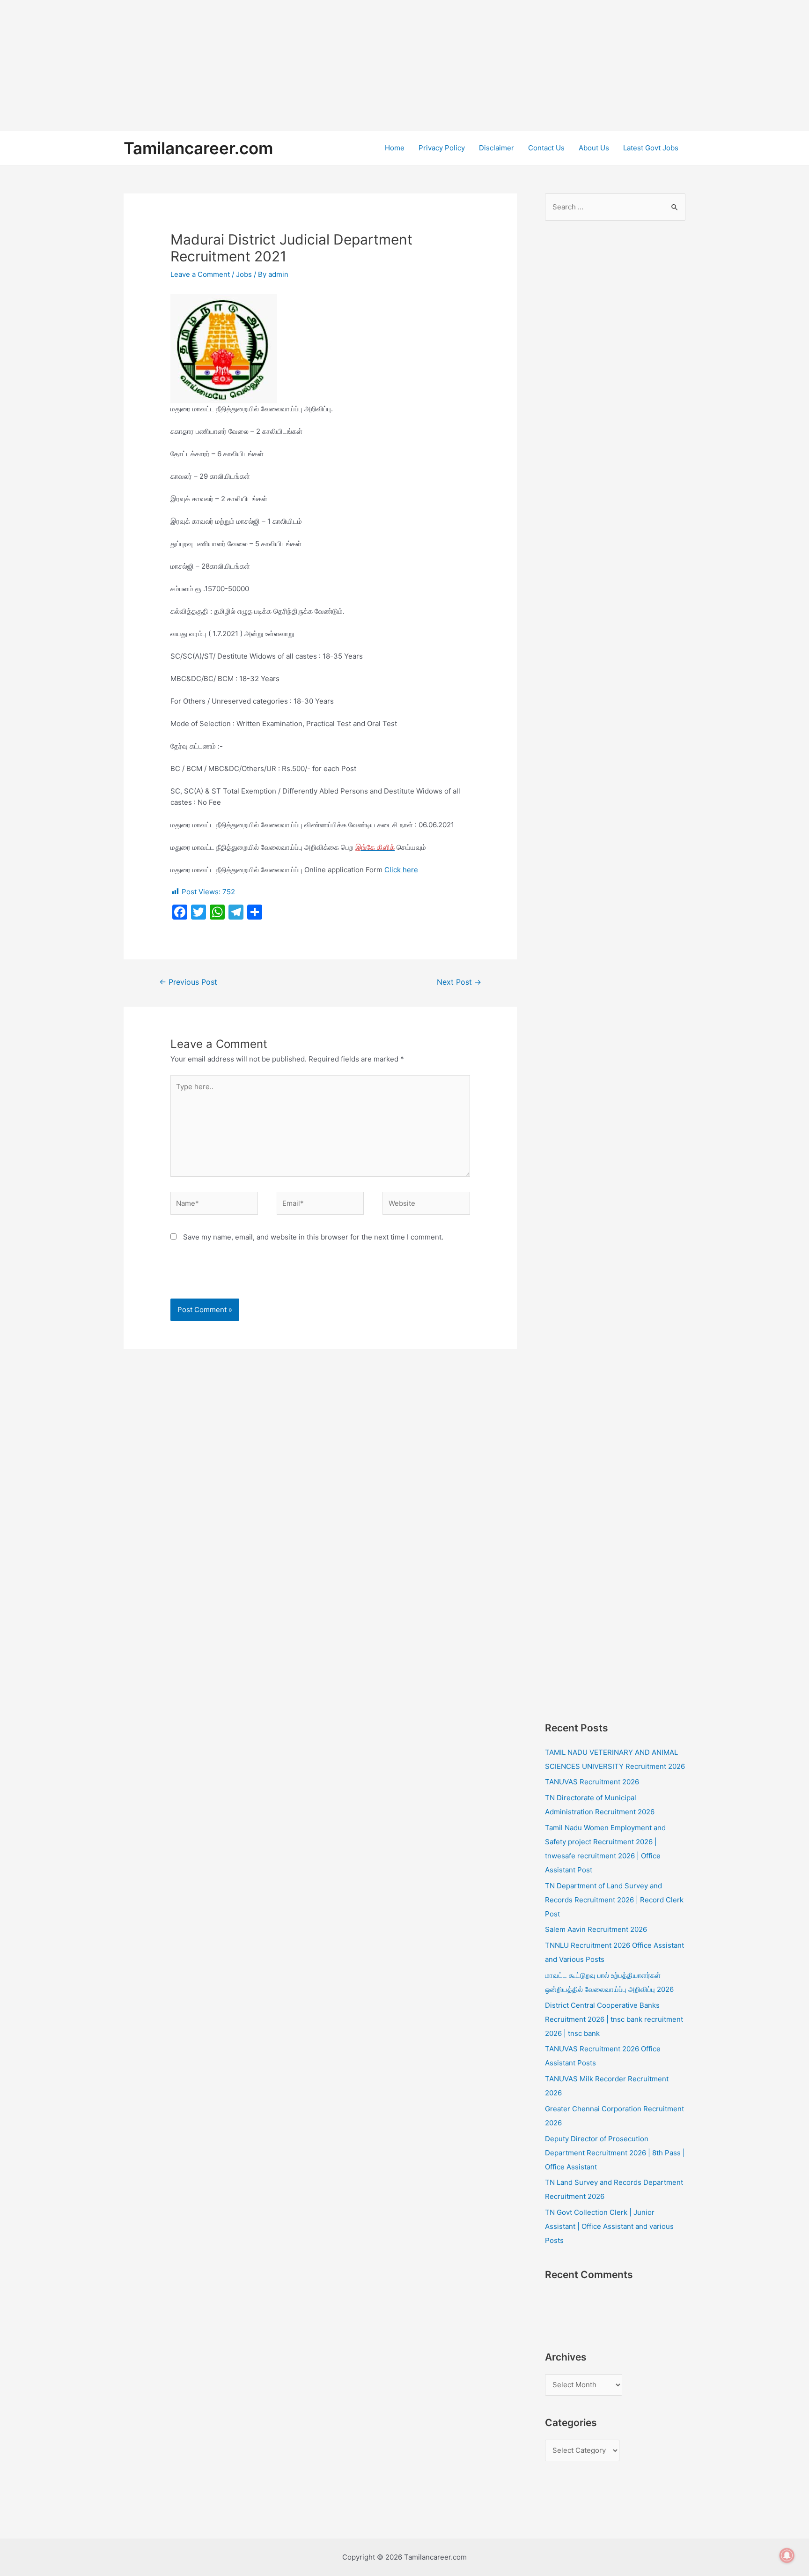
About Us (594, 148)
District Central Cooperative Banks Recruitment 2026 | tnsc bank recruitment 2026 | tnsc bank (614, 2019)
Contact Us (546, 148)
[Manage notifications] (787, 2555)
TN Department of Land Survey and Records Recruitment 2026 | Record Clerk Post (614, 1900)
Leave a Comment (200, 274)
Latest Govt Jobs (651, 148)
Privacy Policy (442, 148)
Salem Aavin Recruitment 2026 (596, 1929)
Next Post (459, 982)
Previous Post (188, 982)
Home (395, 148)
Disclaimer (496, 148)
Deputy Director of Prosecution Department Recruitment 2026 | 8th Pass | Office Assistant (615, 2153)
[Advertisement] (281, 66)
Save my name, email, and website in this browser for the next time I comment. (313, 1237)
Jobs (244, 274)
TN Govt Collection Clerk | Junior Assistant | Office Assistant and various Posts (609, 2226)
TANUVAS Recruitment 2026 (592, 1782)
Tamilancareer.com (198, 148)
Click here (401, 870)
